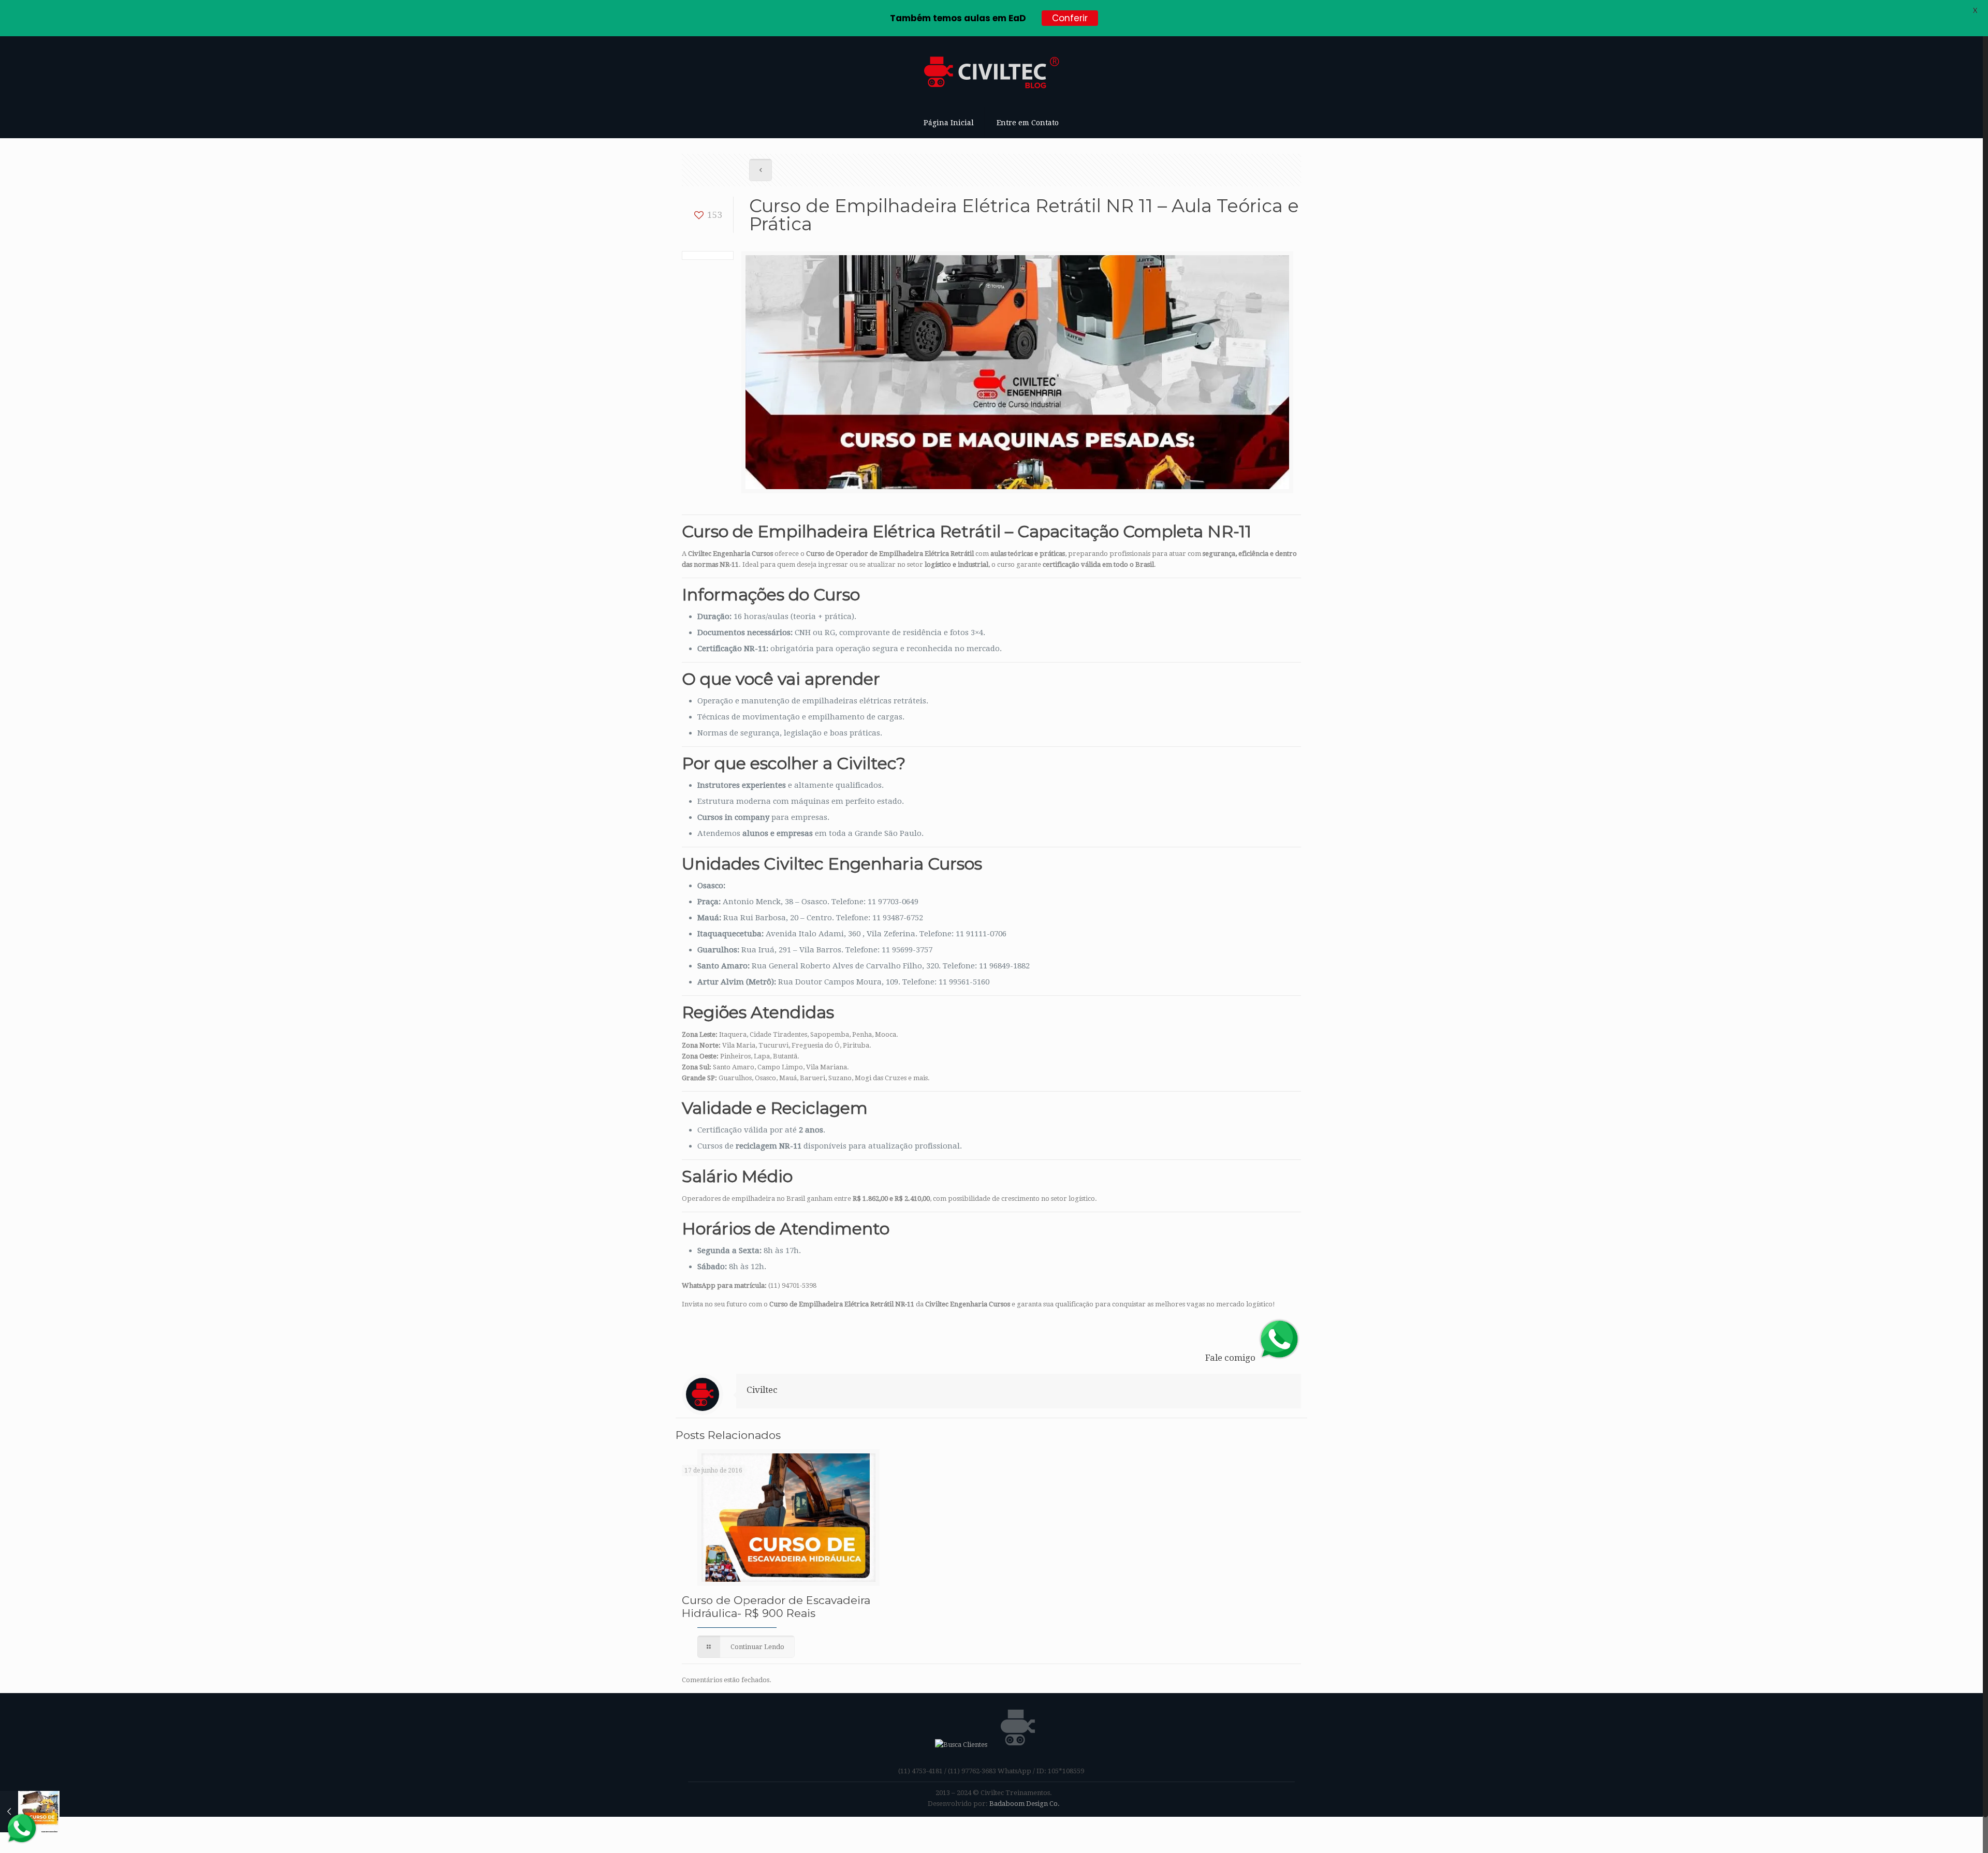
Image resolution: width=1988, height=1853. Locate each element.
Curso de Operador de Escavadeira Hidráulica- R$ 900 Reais (776, 1607)
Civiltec (762, 1390)
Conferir (1070, 18)
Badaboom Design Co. (1025, 1804)
